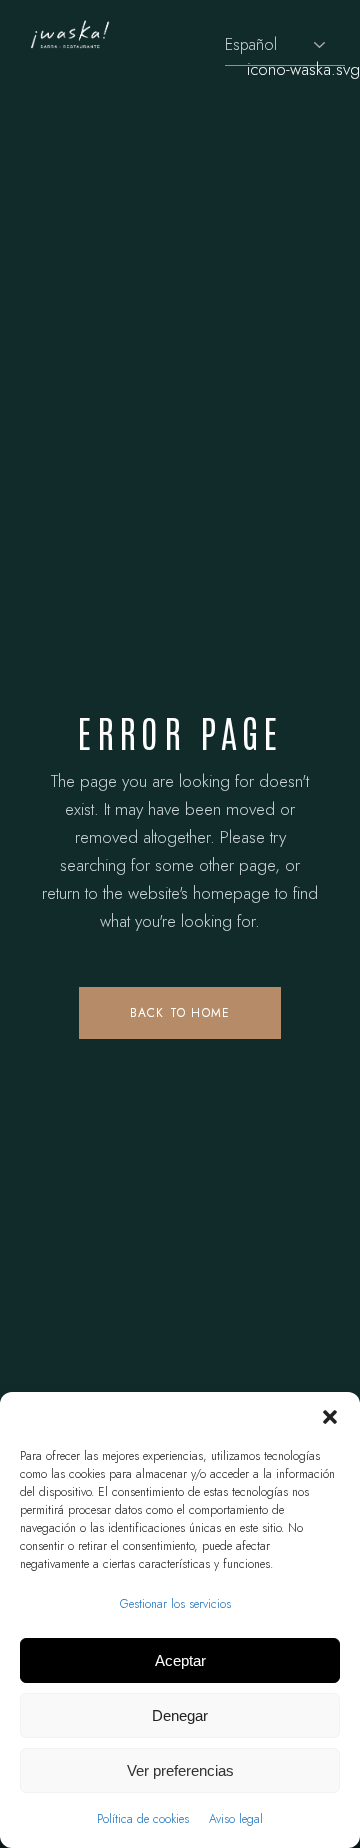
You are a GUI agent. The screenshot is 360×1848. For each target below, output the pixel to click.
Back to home (180, 1013)
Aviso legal (236, 1819)
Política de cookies (143, 1819)
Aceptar (180, 1660)
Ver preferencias (180, 1770)
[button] (330, 1417)
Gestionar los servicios (175, 1604)
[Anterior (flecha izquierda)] (35, 924)
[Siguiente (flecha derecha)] (325, 924)
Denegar (180, 1715)
